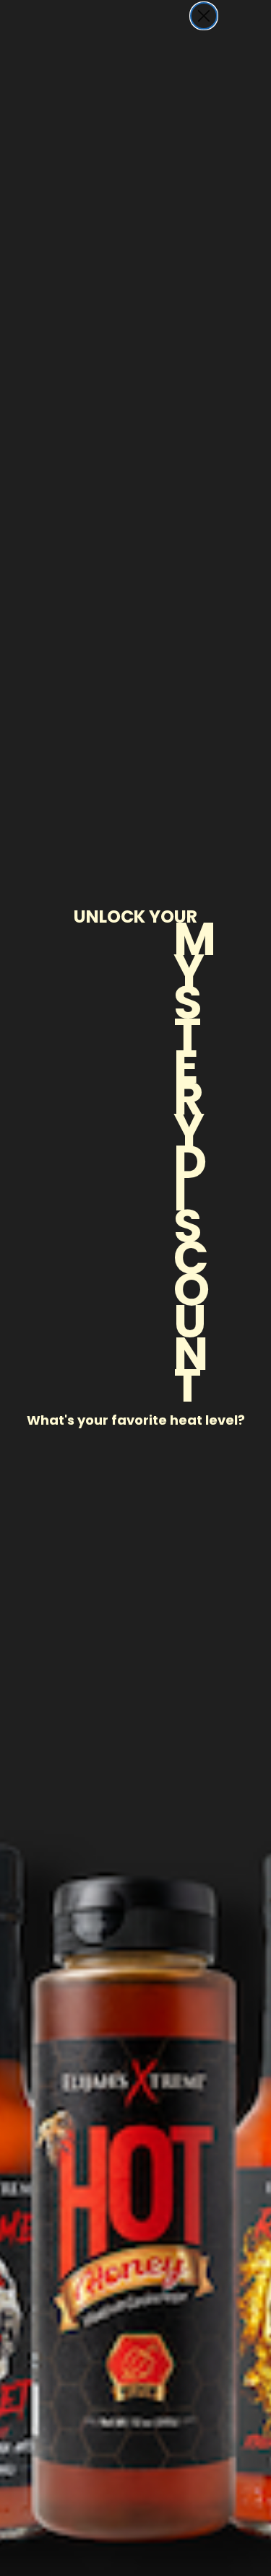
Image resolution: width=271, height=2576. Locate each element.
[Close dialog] (204, 16)
